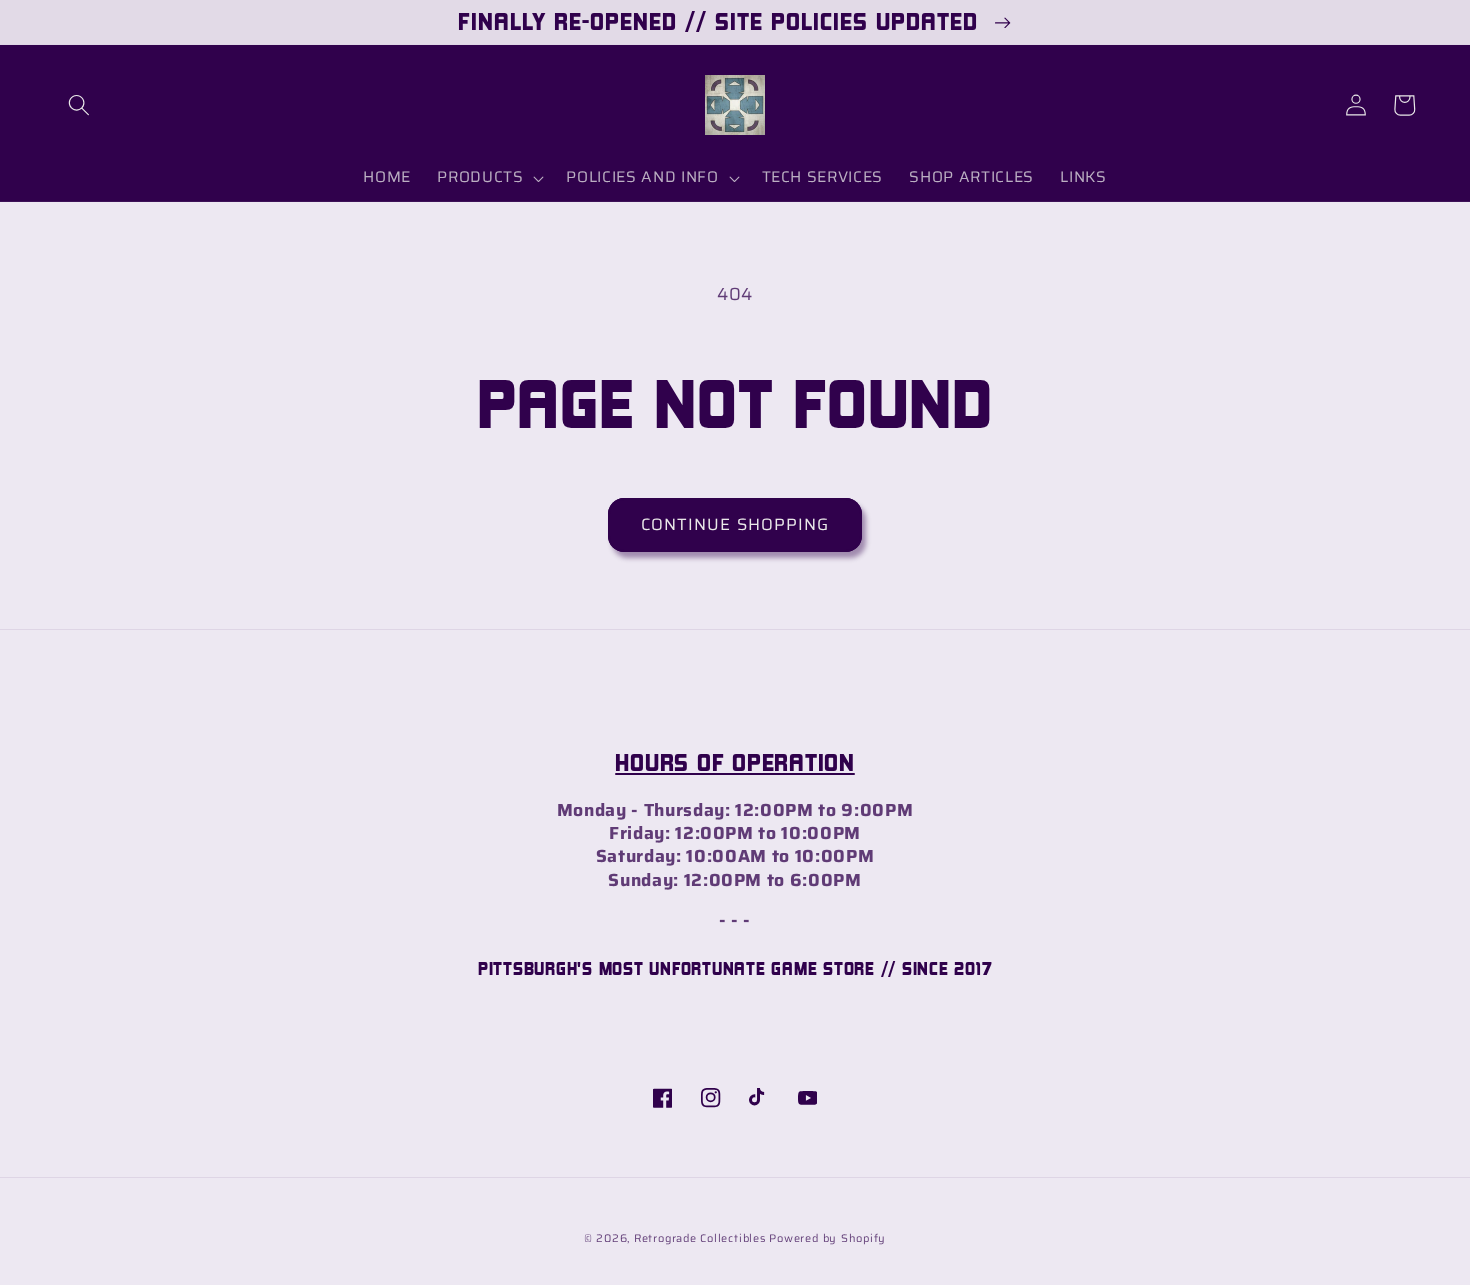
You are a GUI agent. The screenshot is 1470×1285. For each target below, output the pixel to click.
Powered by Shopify (827, 1238)
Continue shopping (735, 524)
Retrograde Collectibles (700, 1238)
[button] (79, 105)
